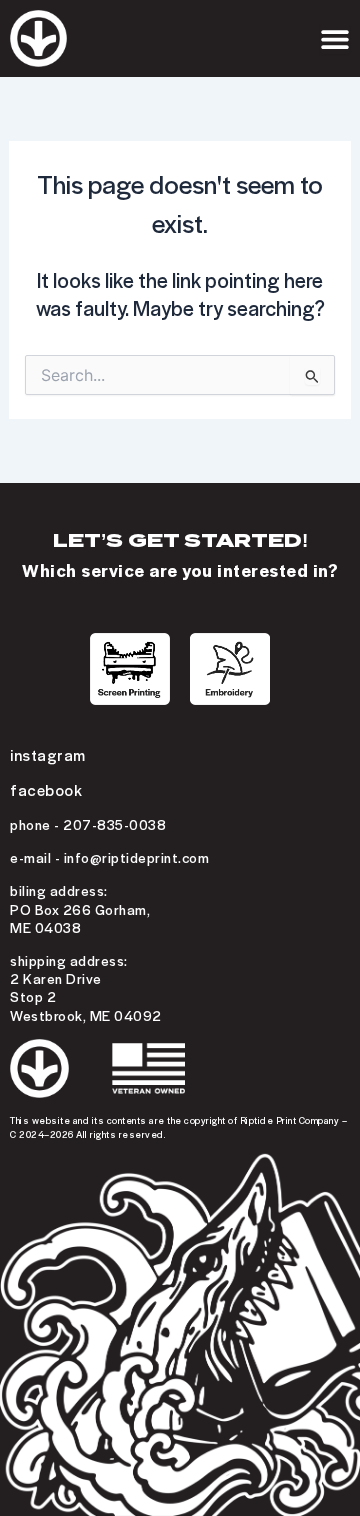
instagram (48, 754)
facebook (46, 789)
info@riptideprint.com (137, 857)
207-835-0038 (114, 824)
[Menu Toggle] (335, 39)
